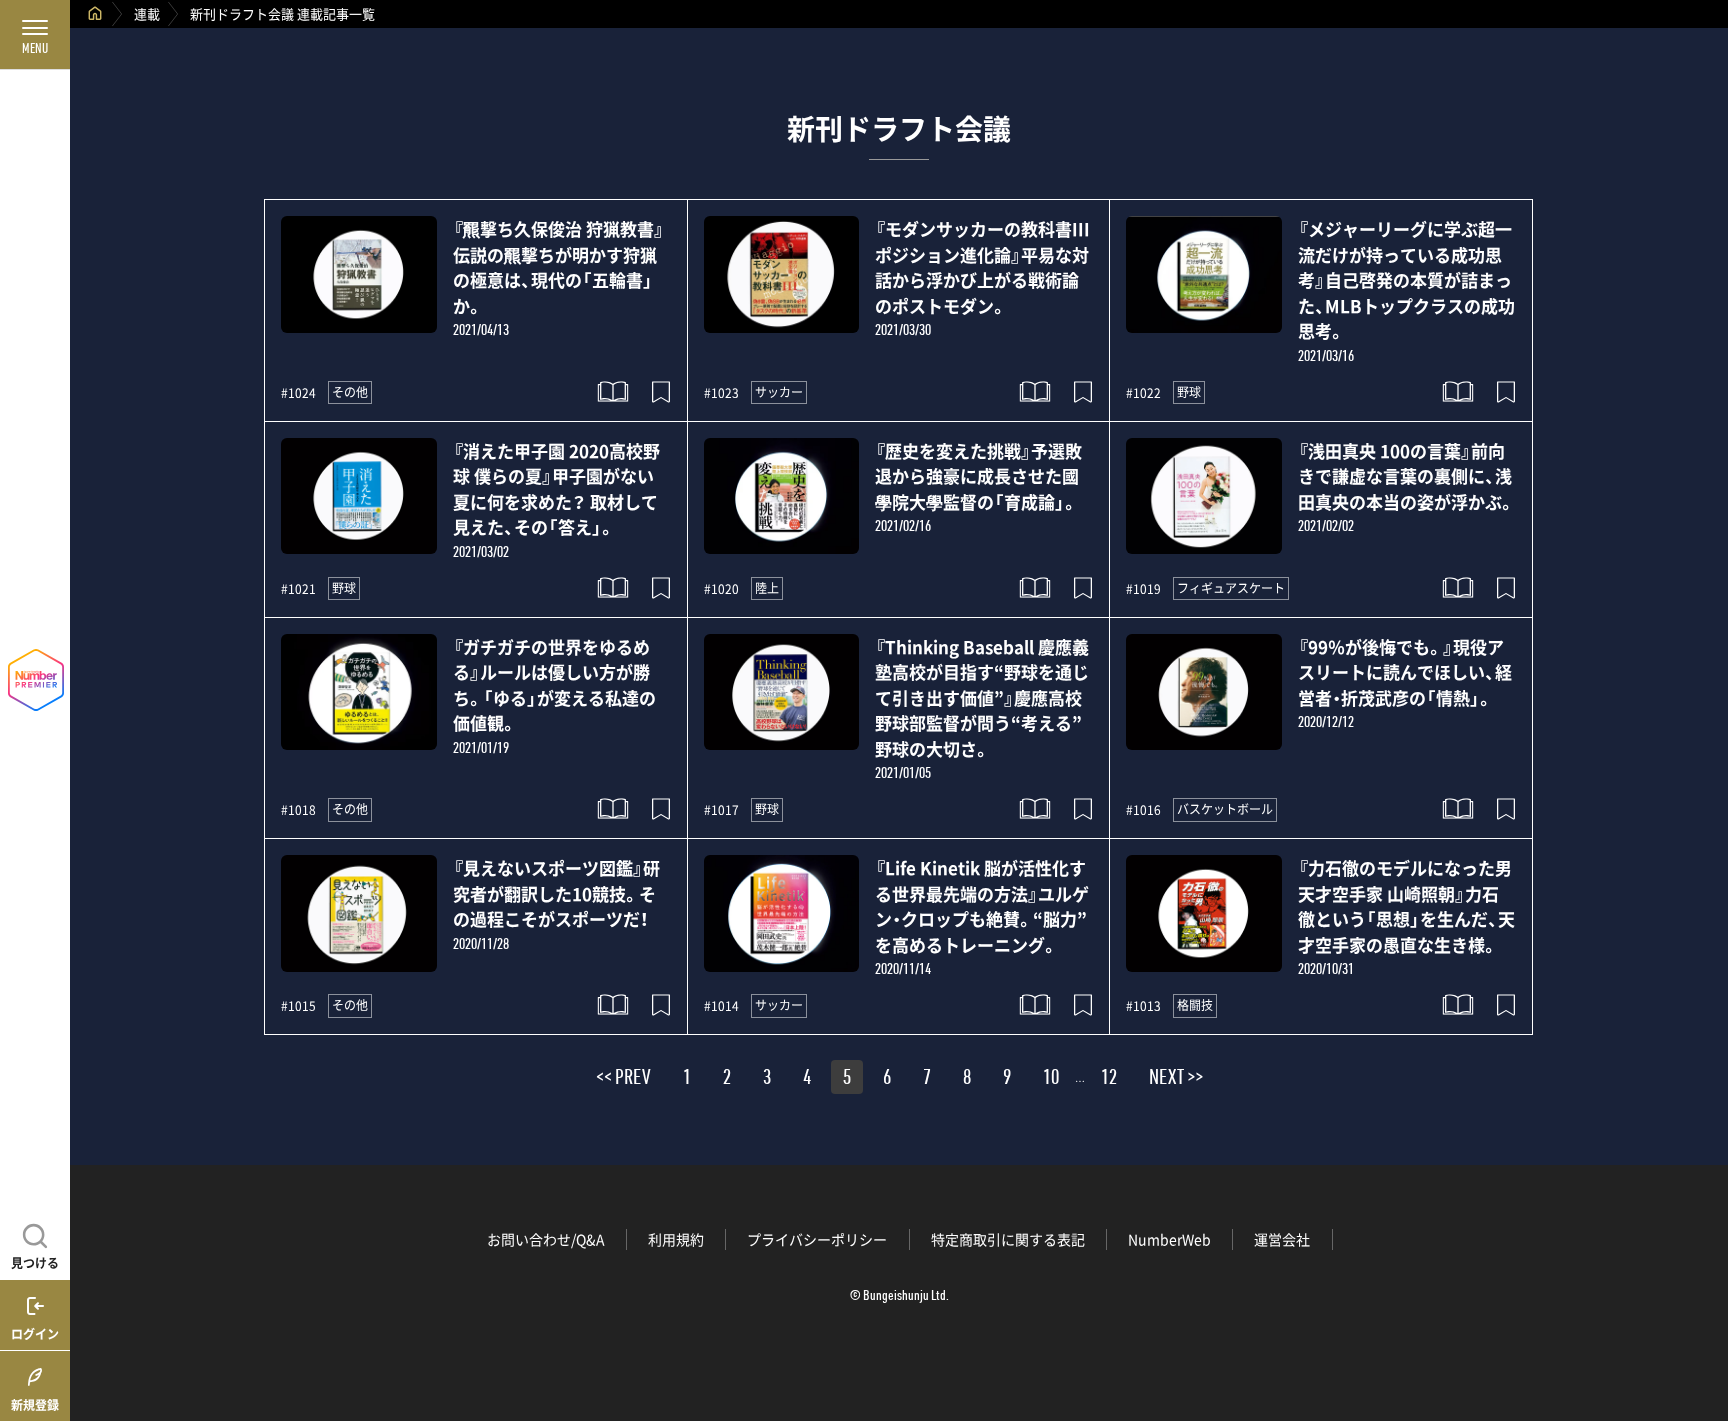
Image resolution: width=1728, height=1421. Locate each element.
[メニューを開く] (35, 35)
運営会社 (1282, 1239)
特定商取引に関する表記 (1008, 1239)
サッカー (779, 392)
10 (1051, 1080)
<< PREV (623, 1080)
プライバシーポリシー (817, 1239)
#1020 (721, 589)
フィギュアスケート (1231, 588)
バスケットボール (1225, 809)
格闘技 (1195, 1005)
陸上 (767, 588)
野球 (1189, 392)
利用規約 (676, 1239)
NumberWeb (1169, 1239)
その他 (350, 392)
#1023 (721, 393)
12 (1109, 1080)
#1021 (298, 589)
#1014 (721, 1006)
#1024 (298, 393)
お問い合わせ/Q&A (546, 1239)
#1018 (298, 810)
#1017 (721, 810)
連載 (147, 13)
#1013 (1143, 1006)
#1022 (1143, 393)
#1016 (1143, 810)
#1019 (1143, 589)
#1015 (298, 1006)
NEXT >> (1176, 1080)
